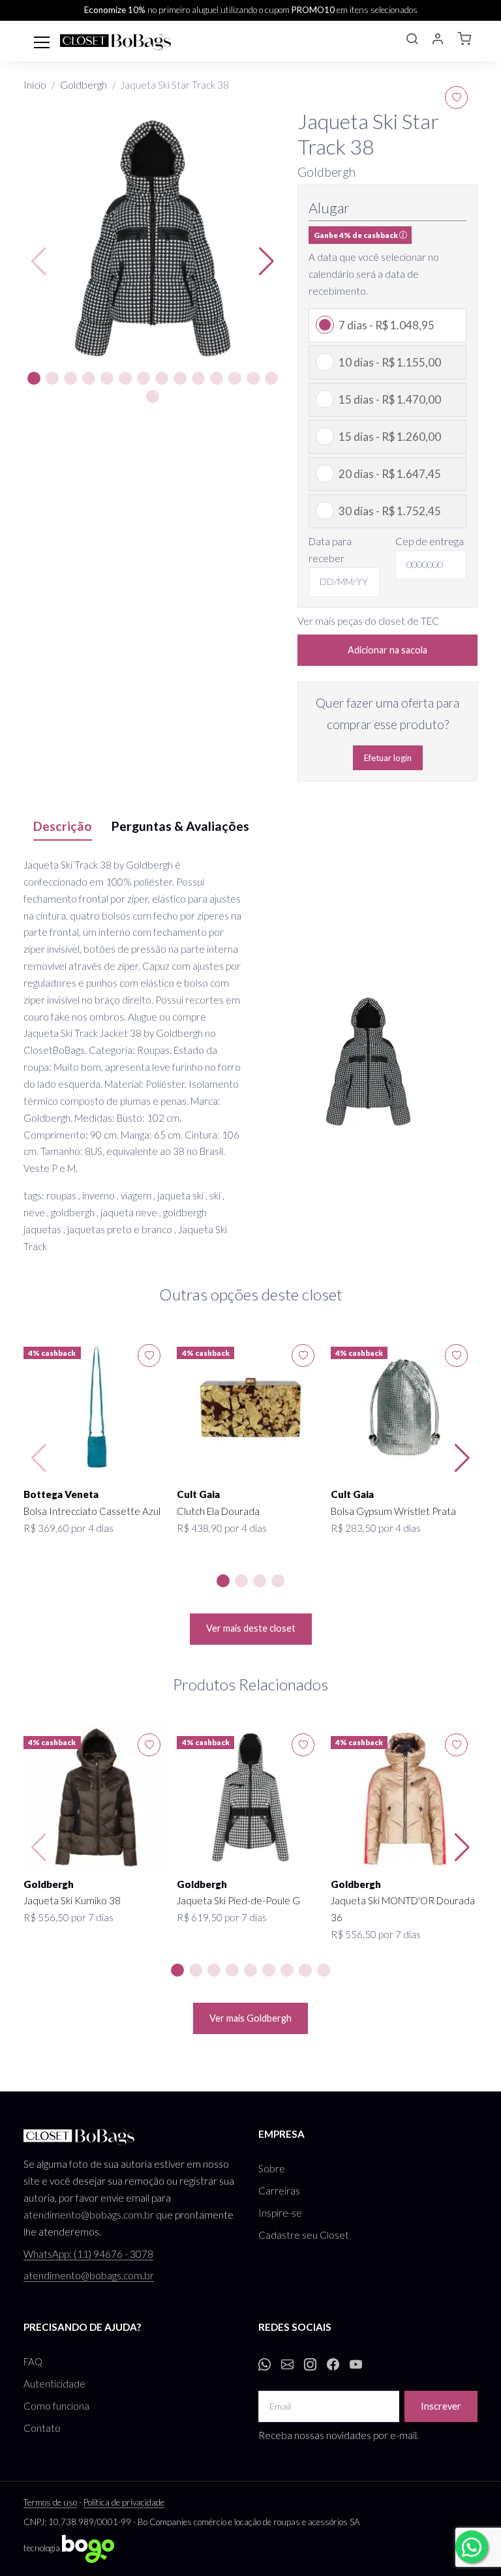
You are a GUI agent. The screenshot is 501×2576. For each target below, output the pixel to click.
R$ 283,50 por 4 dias (376, 1528)
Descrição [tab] (63, 826)
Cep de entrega (430, 541)
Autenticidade (54, 2384)
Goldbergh (83, 85)
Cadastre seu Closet (304, 2235)
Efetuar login (388, 758)
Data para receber (330, 550)
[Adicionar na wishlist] (456, 97)
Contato (42, 2428)
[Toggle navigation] (42, 41)
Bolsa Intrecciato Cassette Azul (92, 1511)
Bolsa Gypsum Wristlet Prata (393, 1511)
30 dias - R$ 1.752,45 (390, 511)
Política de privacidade (124, 2502)
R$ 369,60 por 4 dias (68, 1528)
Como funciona (56, 2406)
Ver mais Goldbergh (250, 2018)
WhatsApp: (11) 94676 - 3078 (88, 2254)
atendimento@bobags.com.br (89, 2215)
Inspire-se (280, 2213)
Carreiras (279, 2191)
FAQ (33, 2361)
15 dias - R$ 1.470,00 (390, 399)
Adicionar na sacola (387, 650)
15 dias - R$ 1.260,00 (390, 437)
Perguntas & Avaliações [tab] (180, 826)
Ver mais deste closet (251, 1628)
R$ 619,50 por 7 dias (222, 1917)
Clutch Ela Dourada (218, 1511)
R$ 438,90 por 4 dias (222, 1528)
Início (35, 85)
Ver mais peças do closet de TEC (368, 621)
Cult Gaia (198, 1494)
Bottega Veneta (61, 1494)
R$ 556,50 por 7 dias (68, 1917)
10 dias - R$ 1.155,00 (390, 362)
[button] (412, 40)
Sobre (272, 2168)
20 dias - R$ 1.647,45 (390, 474)
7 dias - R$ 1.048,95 (387, 325)
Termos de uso (50, 2502)
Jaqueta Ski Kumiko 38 (72, 1900)
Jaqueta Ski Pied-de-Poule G (238, 1900)
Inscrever (441, 2406)
